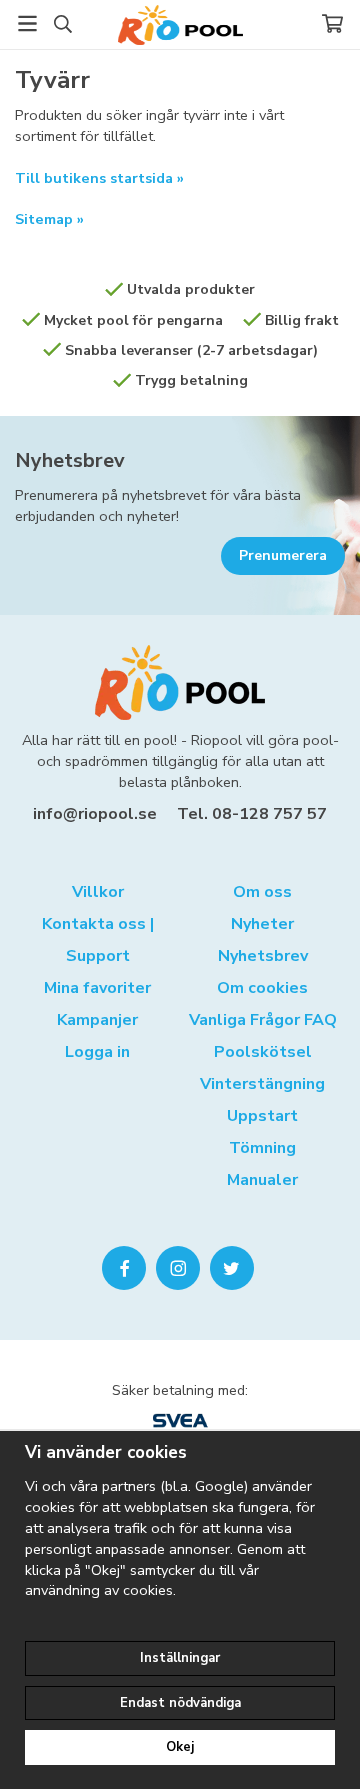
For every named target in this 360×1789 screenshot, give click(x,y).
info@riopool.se (95, 814)
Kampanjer (97, 1020)
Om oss (262, 892)
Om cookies (262, 988)
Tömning (262, 1148)
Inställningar (180, 1658)
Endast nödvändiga (180, 1703)
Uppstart (262, 1116)
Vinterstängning (262, 1084)
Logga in (97, 1052)
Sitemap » (49, 219)
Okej (180, 1747)
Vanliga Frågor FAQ (263, 1020)
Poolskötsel (263, 1052)
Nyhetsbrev (70, 460)
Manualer (262, 1180)
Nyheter (262, 924)
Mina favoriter (97, 988)
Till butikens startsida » (99, 178)
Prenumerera (283, 555)
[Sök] (62, 24)
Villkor (98, 892)
